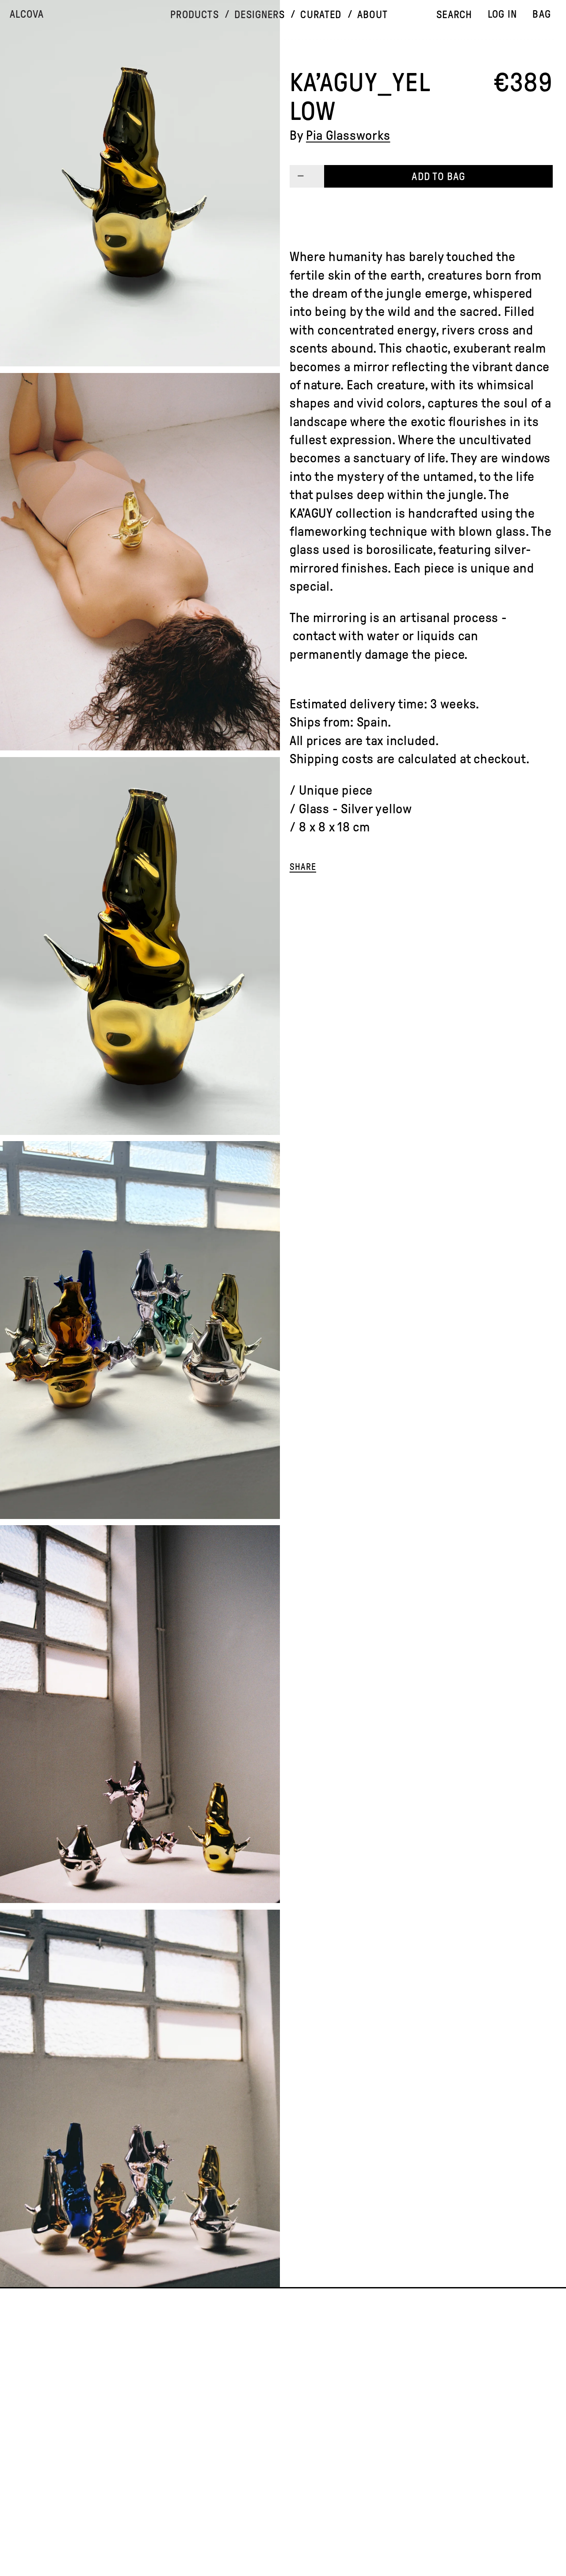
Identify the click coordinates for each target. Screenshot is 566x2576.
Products (194, 15)
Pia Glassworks (348, 135)
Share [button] (303, 867)
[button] (195, 15)
